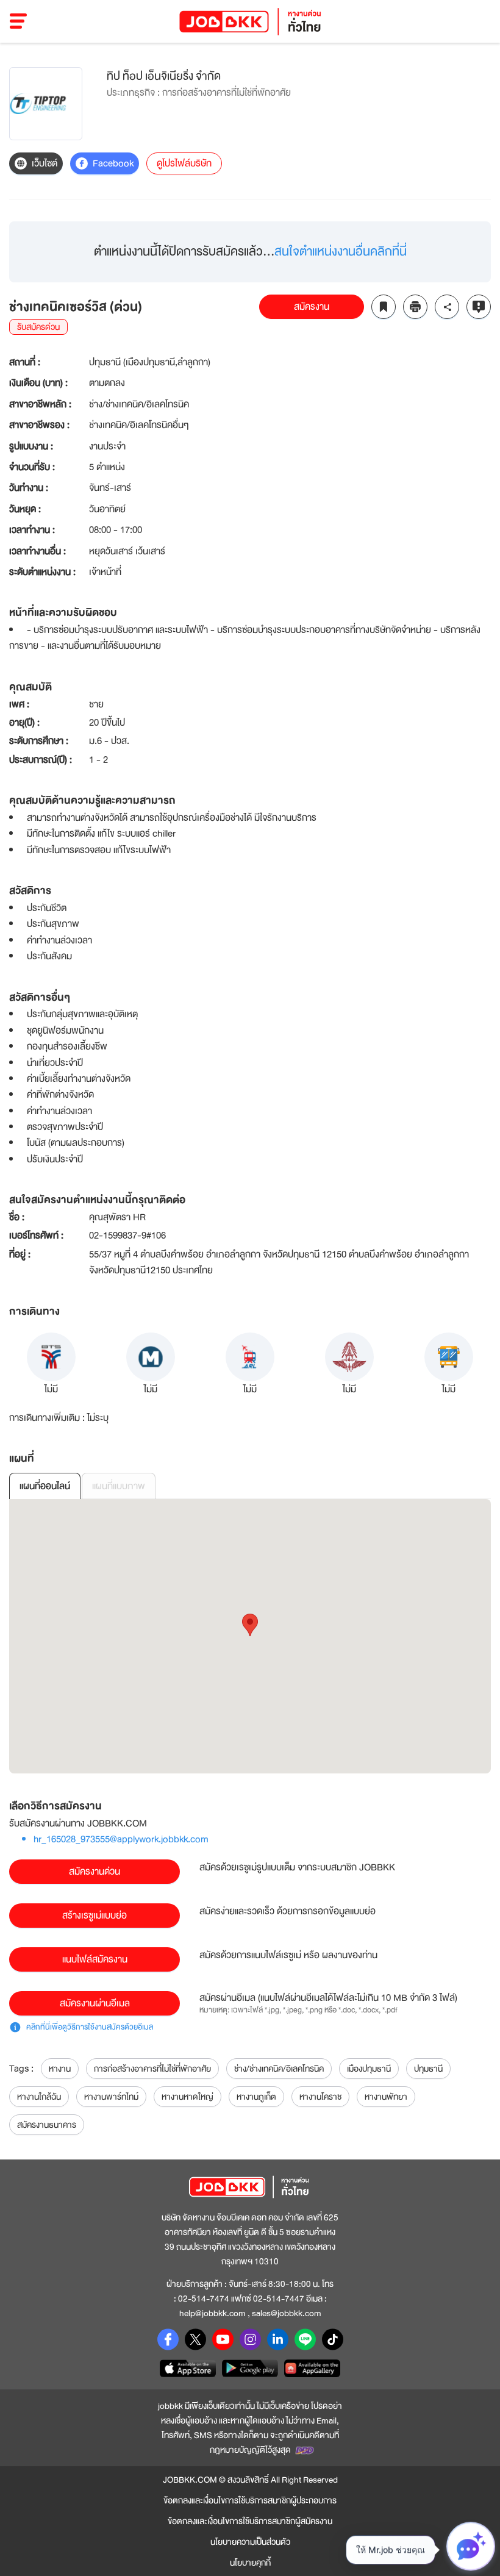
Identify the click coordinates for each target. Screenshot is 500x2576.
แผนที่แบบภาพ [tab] (119, 1486)
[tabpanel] (250, 1636)
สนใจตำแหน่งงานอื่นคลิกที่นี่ (341, 252)
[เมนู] (19, 21)
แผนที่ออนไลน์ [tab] (45, 1486)
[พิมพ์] (415, 307)
